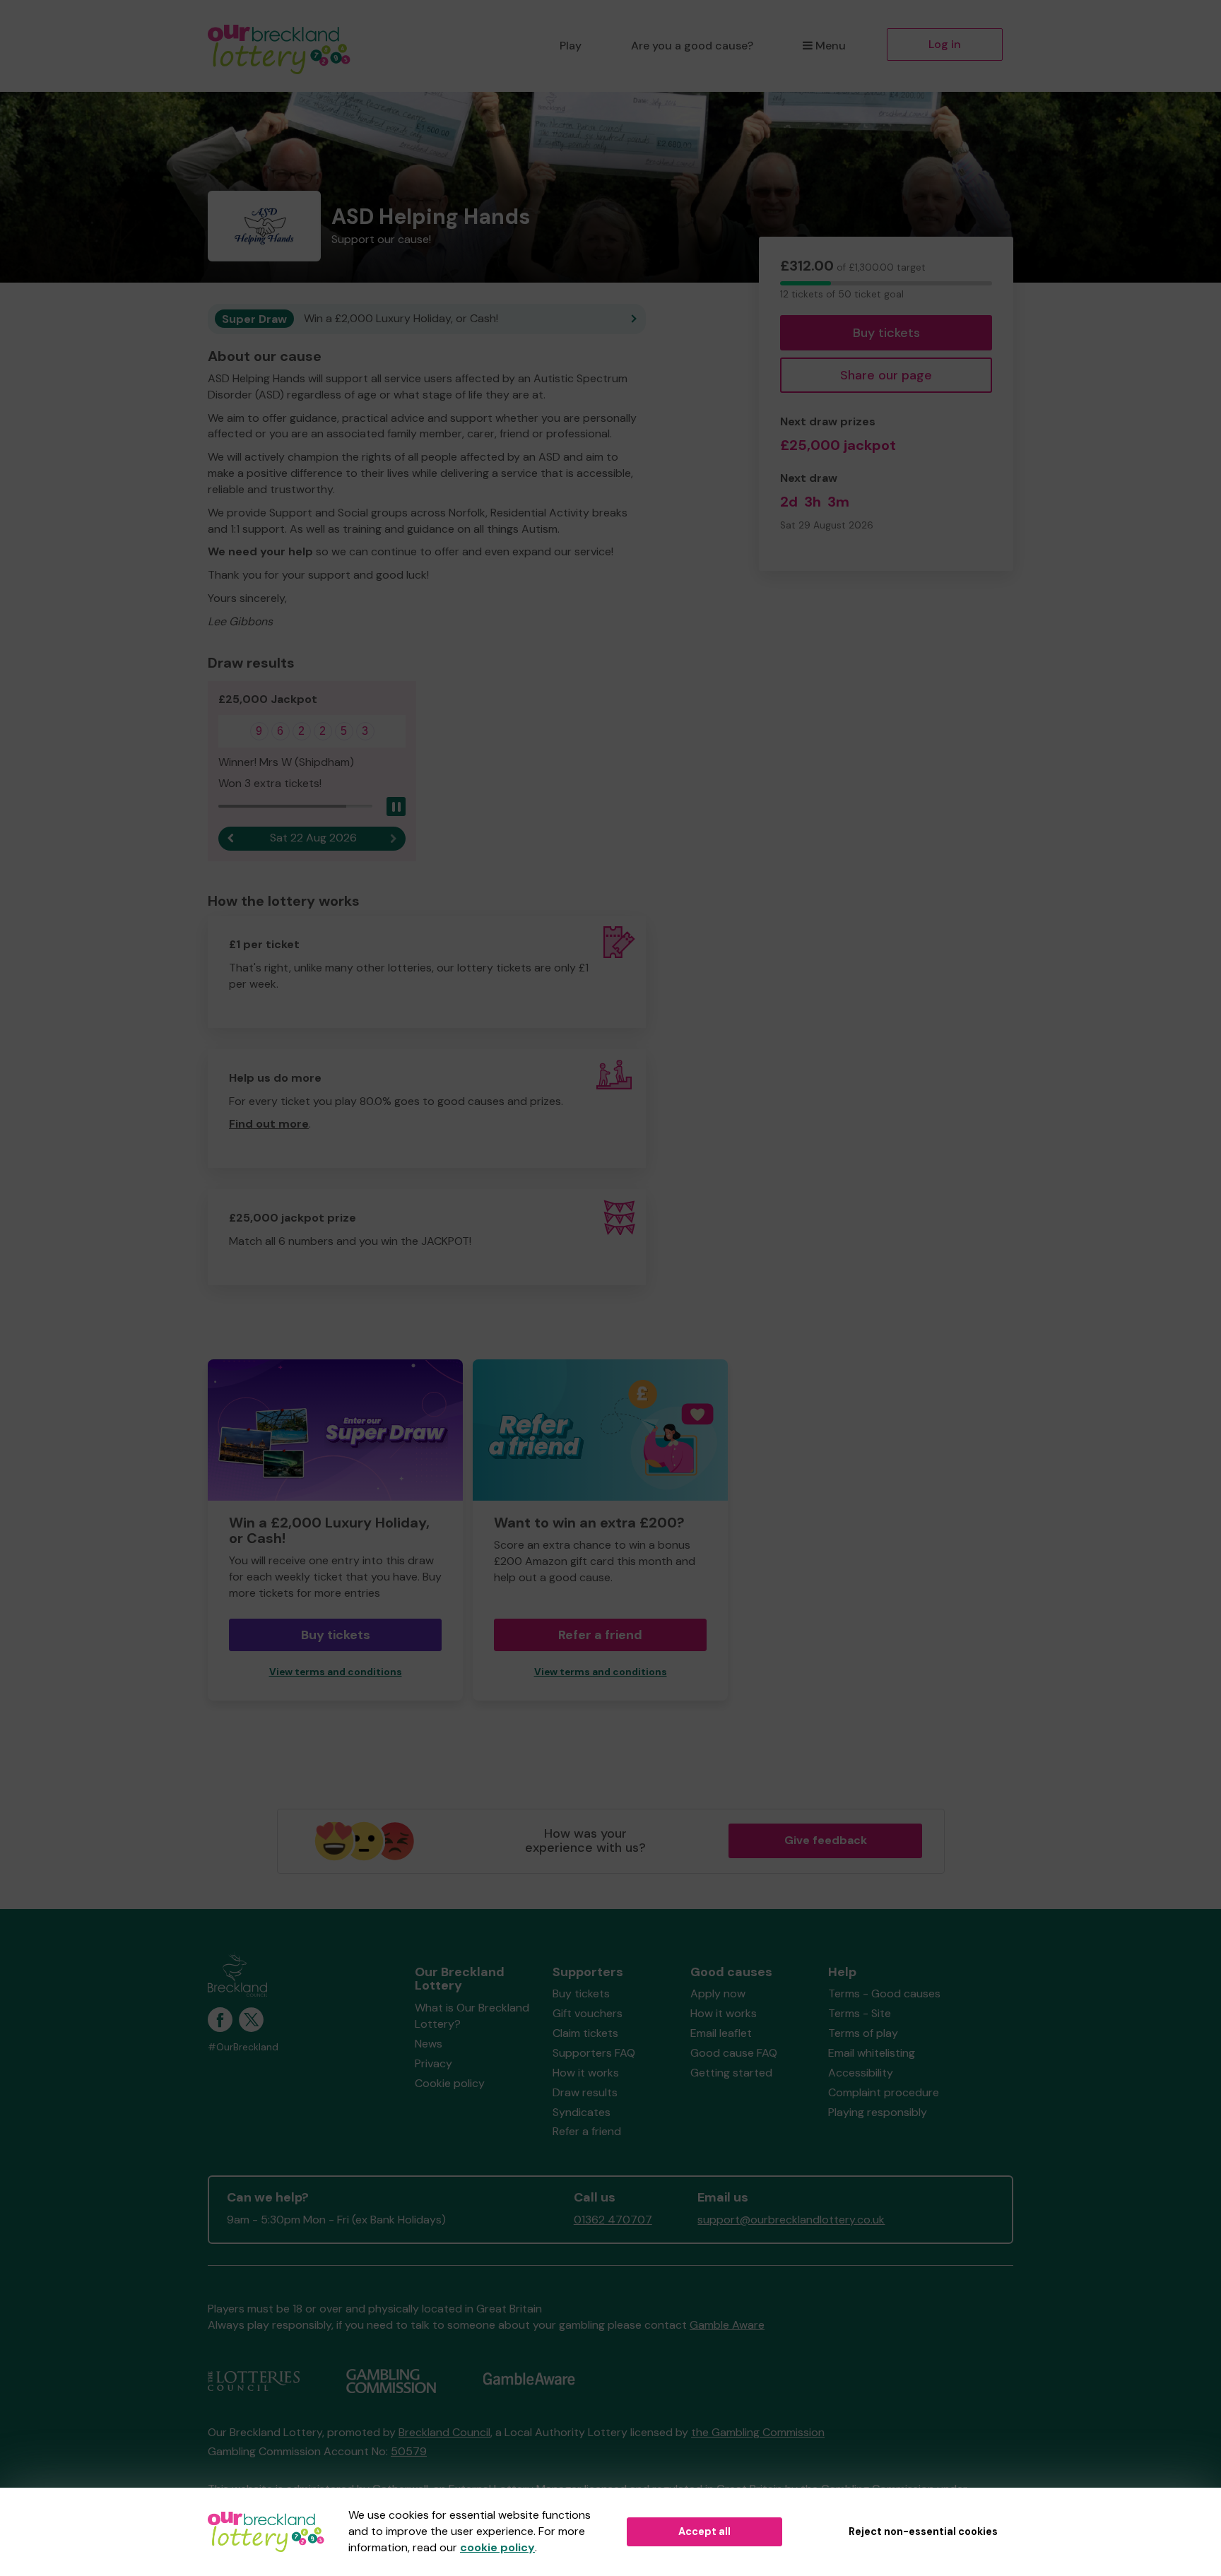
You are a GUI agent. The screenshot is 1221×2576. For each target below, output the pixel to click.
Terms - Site (860, 2013)
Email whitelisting (872, 2053)
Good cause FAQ (734, 2053)
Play (571, 46)
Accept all (704, 2531)
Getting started (731, 2073)
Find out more (269, 1124)
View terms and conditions (336, 1672)
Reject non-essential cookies (923, 2531)
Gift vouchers (588, 2013)
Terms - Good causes (884, 1993)
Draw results (585, 2092)
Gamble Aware (727, 2325)
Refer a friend (600, 1635)
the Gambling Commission (758, 2432)
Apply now (718, 1993)
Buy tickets (886, 333)
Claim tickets (585, 2033)
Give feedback (826, 1840)
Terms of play (863, 2033)
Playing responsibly (878, 2112)
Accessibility (861, 2073)
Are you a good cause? (692, 46)
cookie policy (497, 2547)
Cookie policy (450, 2083)
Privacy (433, 2063)
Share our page (886, 375)
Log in (945, 44)
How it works (586, 2073)
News (429, 2044)
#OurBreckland (243, 2047)
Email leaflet (721, 2033)
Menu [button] (831, 46)
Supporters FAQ (594, 2053)
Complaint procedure (884, 2092)
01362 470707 (613, 2220)
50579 (409, 2451)
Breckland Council (444, 2432)
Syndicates (582, 2112)
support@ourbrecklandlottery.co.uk (791, 2220)
